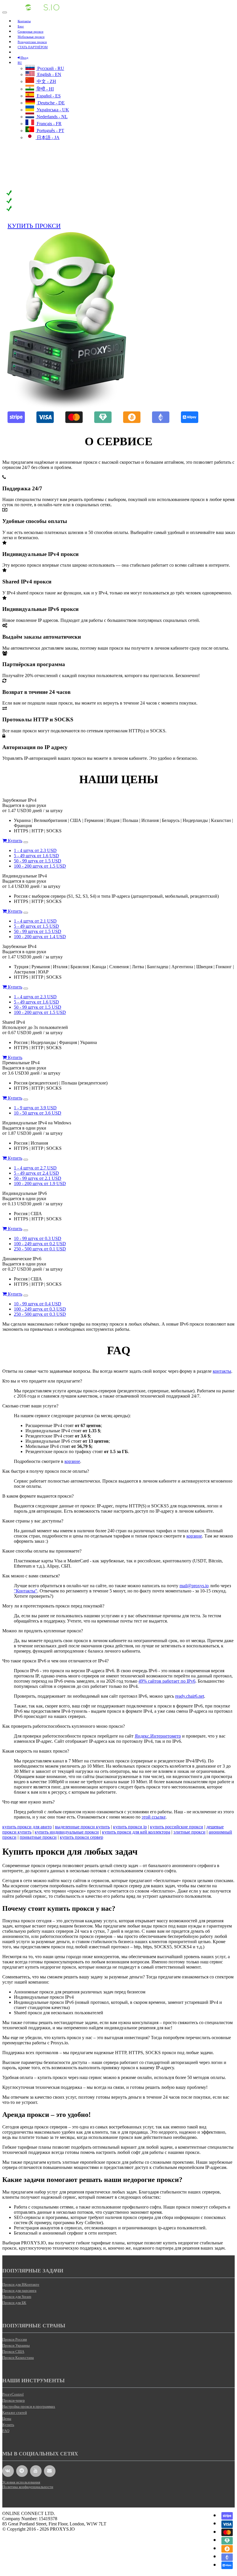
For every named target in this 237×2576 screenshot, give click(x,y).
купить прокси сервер (82, 1837)
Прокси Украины (16, 2345)
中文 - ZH (46, 81)
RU (20, 63)
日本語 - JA (48, 137)
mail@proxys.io (194, 1586)
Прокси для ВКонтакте (21, 2284)
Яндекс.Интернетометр (158, 1736)
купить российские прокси (177, 1827)
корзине (72, 1461)
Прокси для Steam (17, 2297)
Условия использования (21, 2482)
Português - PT (50, 131)
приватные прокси (38, 1837)
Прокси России (15, 2339)
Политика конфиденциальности (28, 2487)
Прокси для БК (14, 2303)
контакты (222, 1371)
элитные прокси (189, 1832)
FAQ (6, 2431)
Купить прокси (34, 226)
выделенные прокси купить (82, 1827)
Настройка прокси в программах (29, 2406)
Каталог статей (15, 2413)
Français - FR (49, 124)
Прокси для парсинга (19, 2291)
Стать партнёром (33, 47)
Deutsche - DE (51, 103)
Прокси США (13, 2352)
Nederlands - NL (52, 117)
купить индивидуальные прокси (67, 1832)
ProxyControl (13, 2394)
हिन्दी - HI (45, 89)
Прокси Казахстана (18, 2358)
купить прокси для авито (27, 1827)
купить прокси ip (130, 1827)
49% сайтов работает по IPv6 (167, 1681)
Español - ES (48, 96)
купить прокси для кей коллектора (136, 1832)
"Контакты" (26, 1591)
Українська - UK (52, 110)
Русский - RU (50, 68)
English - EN (49, 74)
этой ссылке (154, 1817)
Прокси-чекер (14, 2400)
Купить (14, 841)
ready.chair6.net (190, 1696)
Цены (7, 2419)
